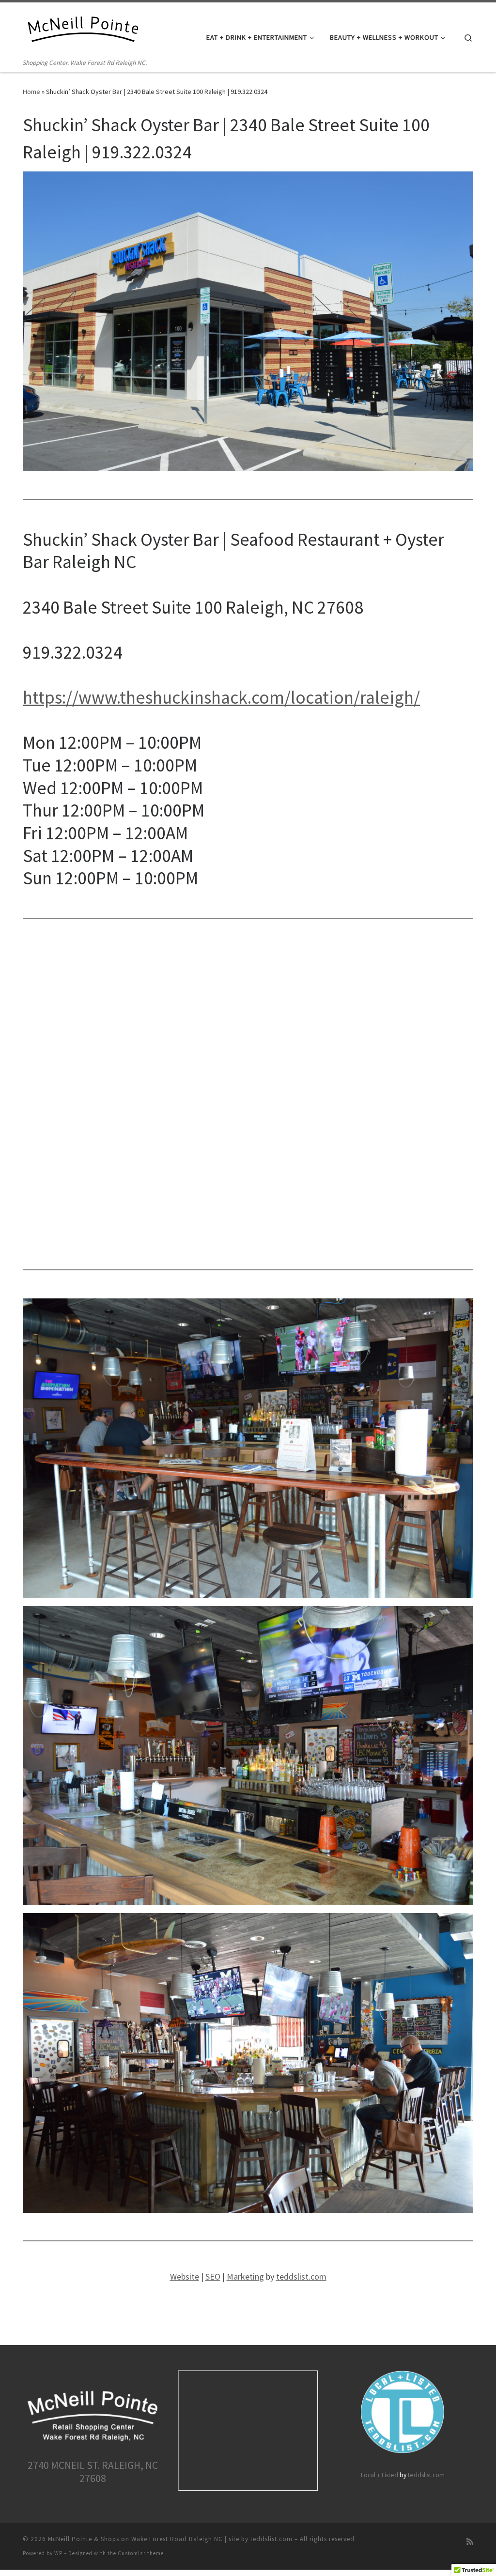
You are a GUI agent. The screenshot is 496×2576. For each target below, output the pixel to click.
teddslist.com (301, 2276)
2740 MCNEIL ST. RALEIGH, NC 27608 (93, 2472)
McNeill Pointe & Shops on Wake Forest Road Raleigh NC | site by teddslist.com (170, 2539)
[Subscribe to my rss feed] (470, 2542)
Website (185, 2276)
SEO (213, 2276)
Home (31, 92)
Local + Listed (380, 2475)
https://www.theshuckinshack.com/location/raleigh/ (221, 697)
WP (58, 2553)
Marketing (245, 2276)
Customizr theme (141, 2553)
